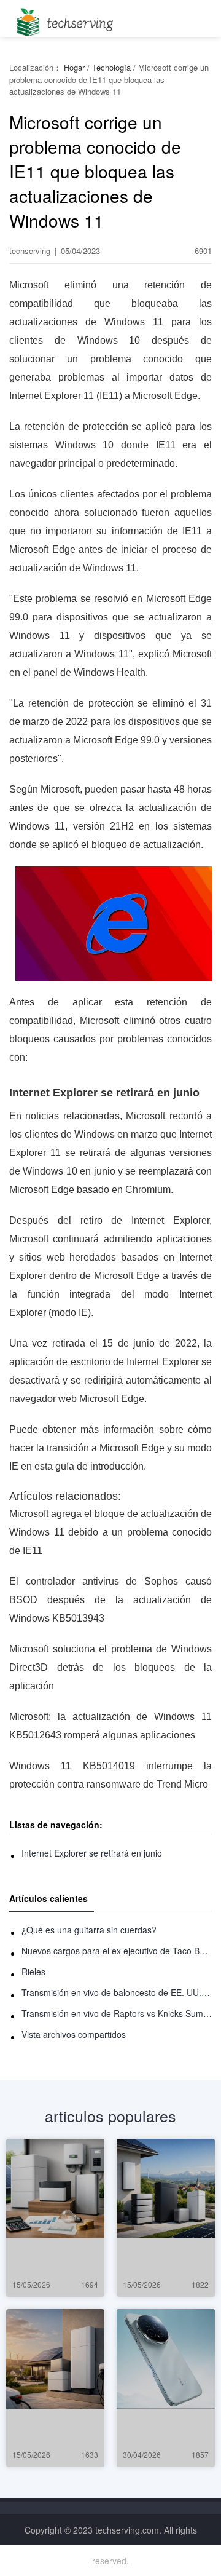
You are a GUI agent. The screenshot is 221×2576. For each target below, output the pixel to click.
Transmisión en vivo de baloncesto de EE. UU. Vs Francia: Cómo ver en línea (117, 1992)
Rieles (33, 1972)
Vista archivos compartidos (74, 2034)
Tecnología (111, 67)
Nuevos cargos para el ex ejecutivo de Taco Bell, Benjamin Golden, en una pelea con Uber (117, 1951)
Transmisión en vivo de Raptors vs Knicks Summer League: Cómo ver (117, 2013)
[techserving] (63, 18)
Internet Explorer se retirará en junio (92, 1853)
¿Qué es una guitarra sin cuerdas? (89, 1930)
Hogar (74, 67)
